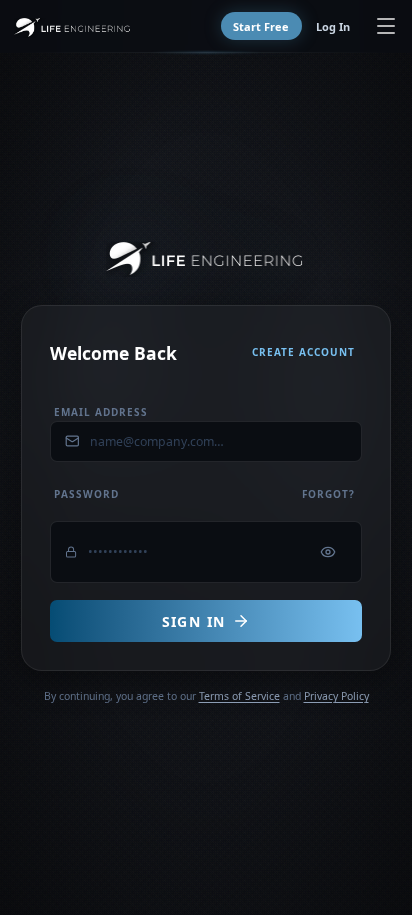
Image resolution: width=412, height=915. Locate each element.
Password (86, 494)
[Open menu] (386, 26)
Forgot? (328, 494)
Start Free (261, 26)
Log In (333, 26)
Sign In (194, 621)
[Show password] (328, 552)
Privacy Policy (336, 696)
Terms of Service (239, 696)
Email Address (101, 412)
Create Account (303, 352)
